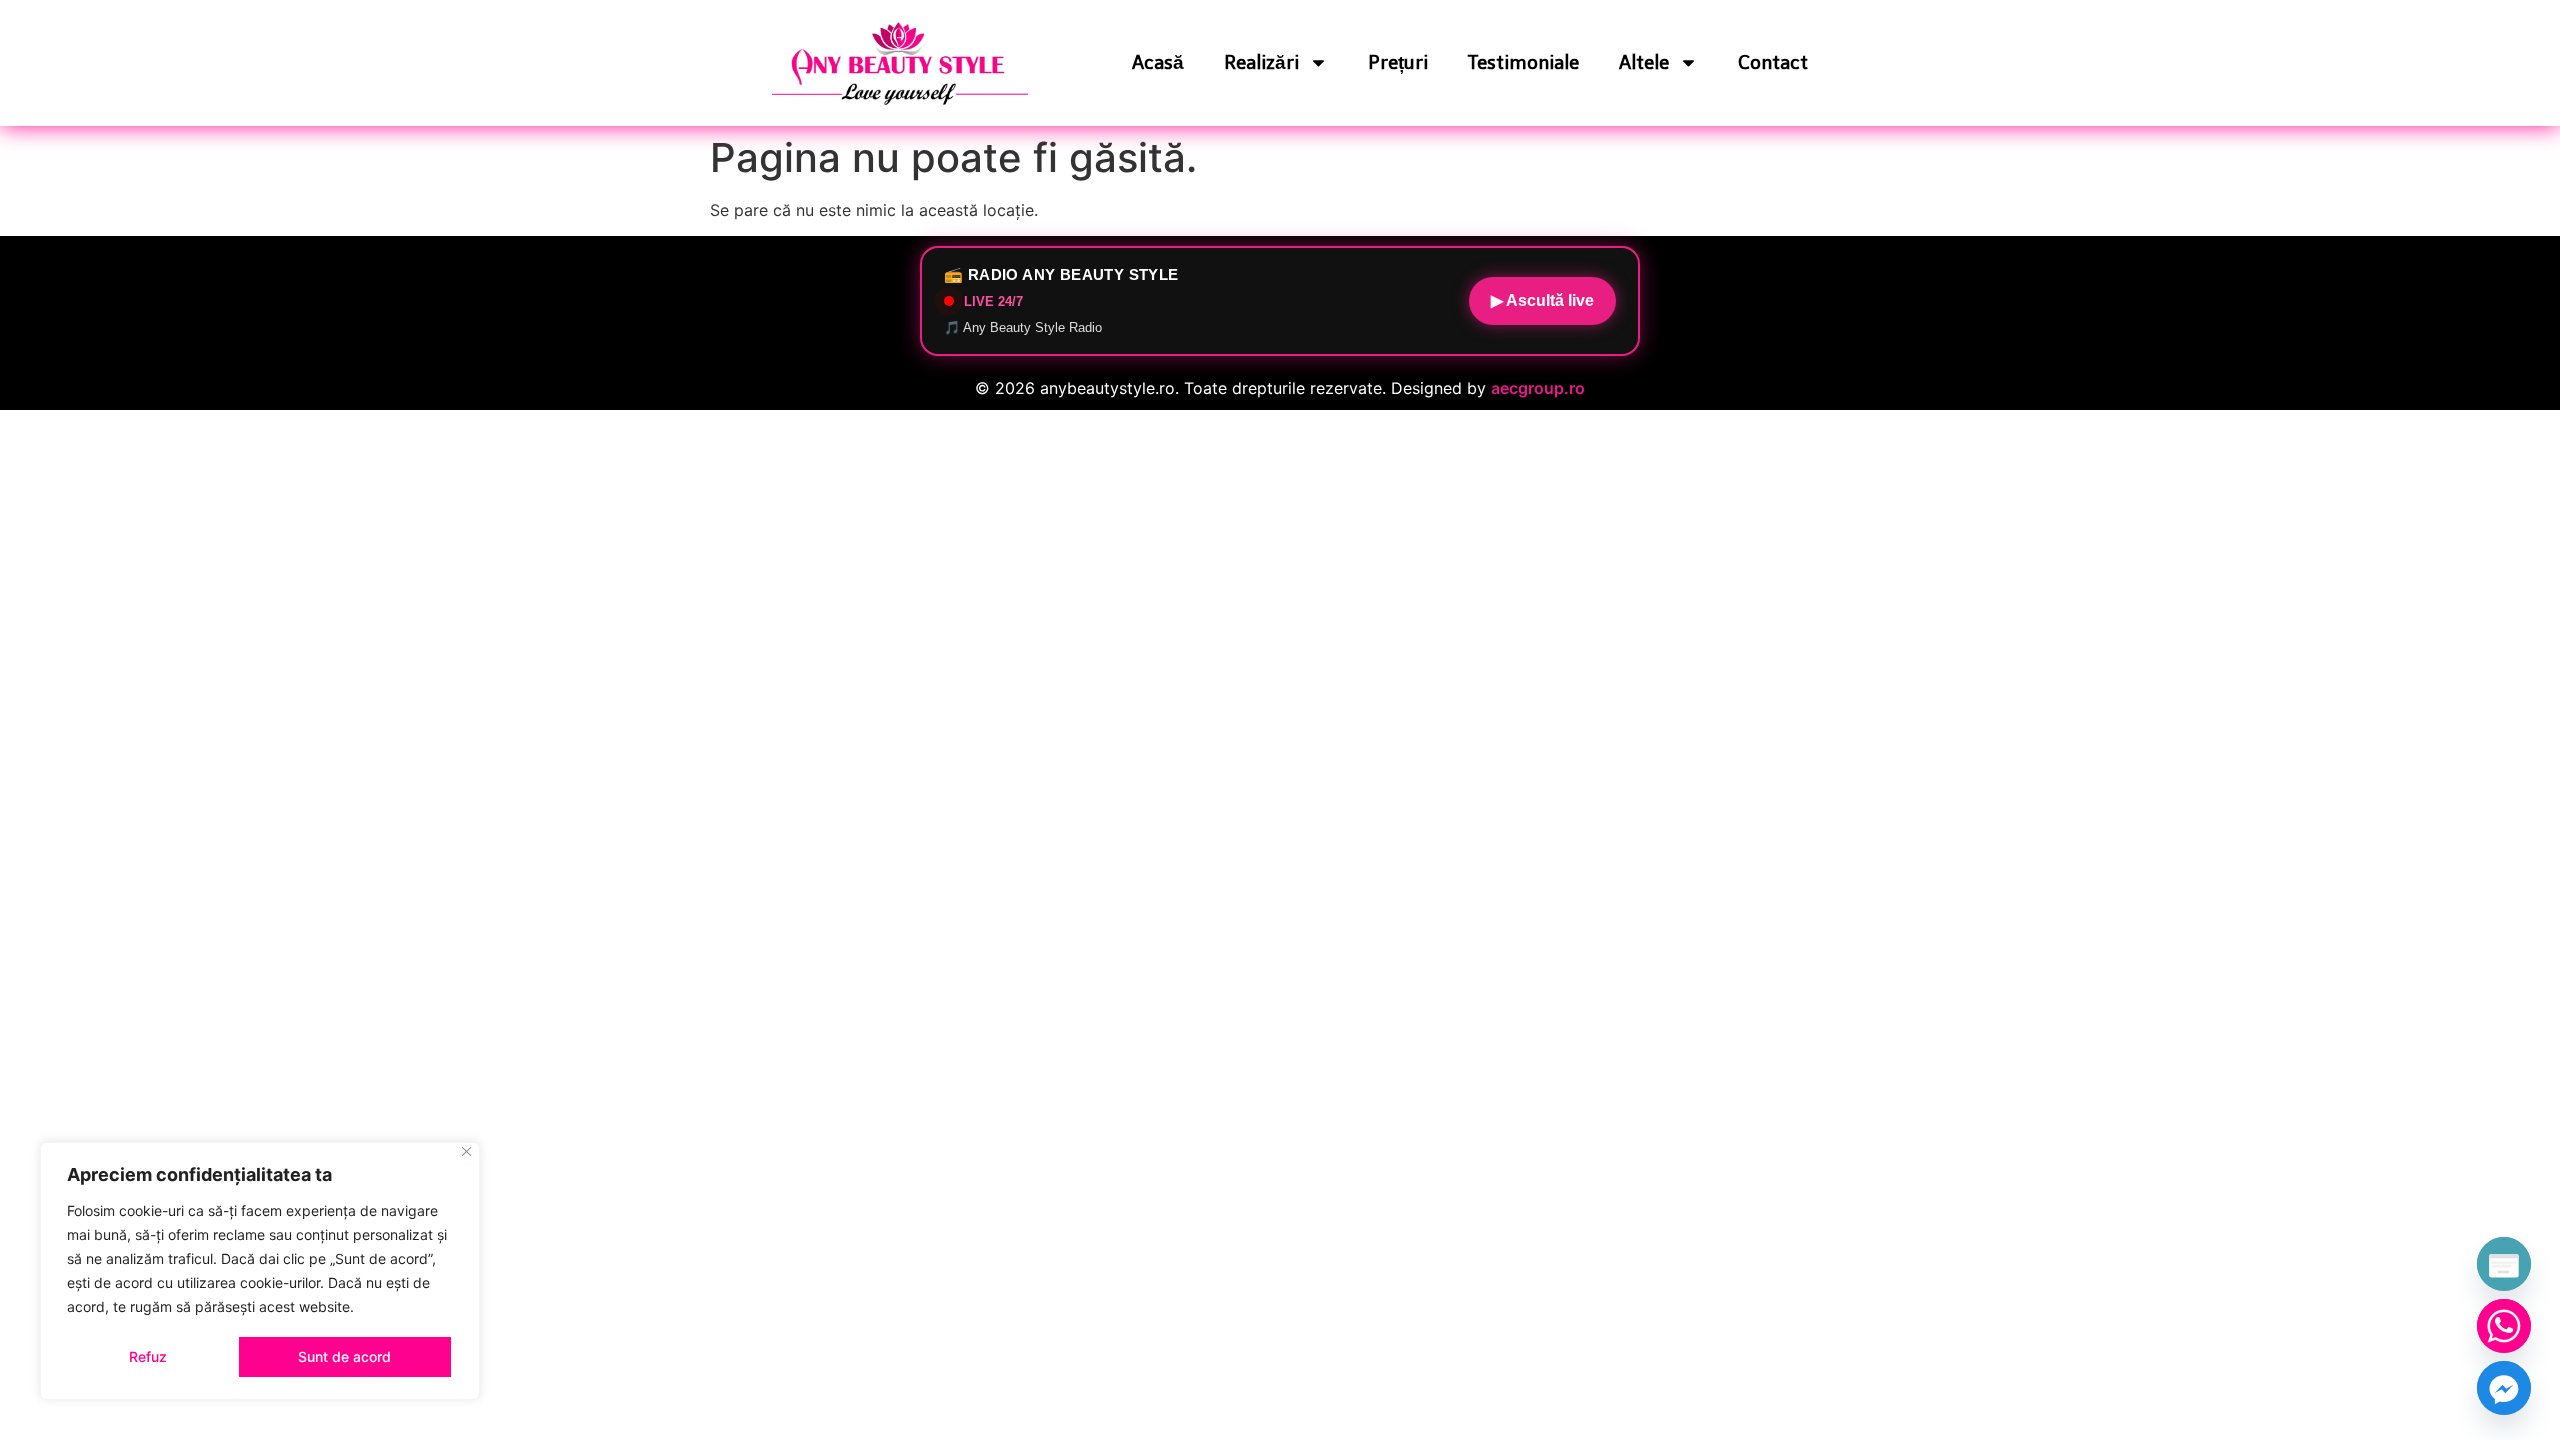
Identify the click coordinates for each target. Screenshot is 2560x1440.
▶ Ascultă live (1542, 300)
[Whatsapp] (2504, 1326)
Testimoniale (1523, 62)
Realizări (1261, 62)
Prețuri (1398, 62)
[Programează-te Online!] (2504, 1264)
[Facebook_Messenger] (2504, 1388)
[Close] (466, 1151)
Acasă (1158, 62)
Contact (1773, 62)
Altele (1644, 62)
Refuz (148, 1356)
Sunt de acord (344, 1356)
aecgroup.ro (1538, 388)
